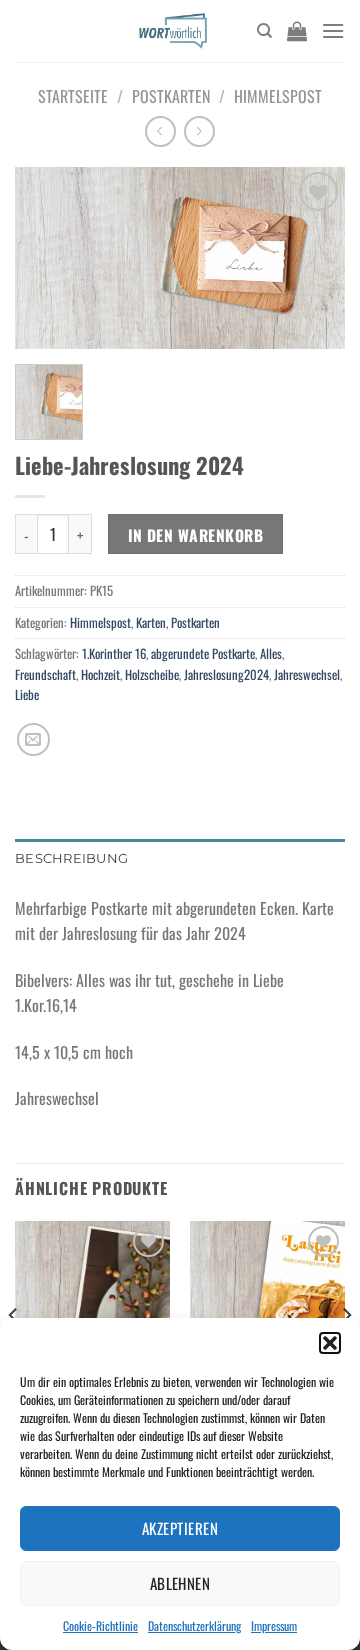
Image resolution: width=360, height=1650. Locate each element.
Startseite (73, 96)
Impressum (274, 1625)
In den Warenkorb (195, 534)
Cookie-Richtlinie (100, 1625)
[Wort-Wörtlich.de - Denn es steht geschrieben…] (172, 31)
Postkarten (171, 96)
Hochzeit (100, 674)
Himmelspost (278, 96)
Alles (271, 653)
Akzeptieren (180, 1528)
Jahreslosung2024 (226, 674)
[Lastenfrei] (267, 1314)
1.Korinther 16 (114, 653)
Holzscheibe (152, 674)
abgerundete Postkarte (203, 653)
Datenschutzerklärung (194, 1625)
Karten (151, 622)
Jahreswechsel (307, 674)
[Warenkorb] (297, 31)
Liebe (27, 694)
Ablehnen (180, 1583)
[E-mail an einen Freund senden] (33, 739)
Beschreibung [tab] (71, 858)
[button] (330, 1343)
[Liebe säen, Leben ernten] (92, 1314)
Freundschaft (45, 674)
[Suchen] (264, 31)
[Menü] (333, 30)
